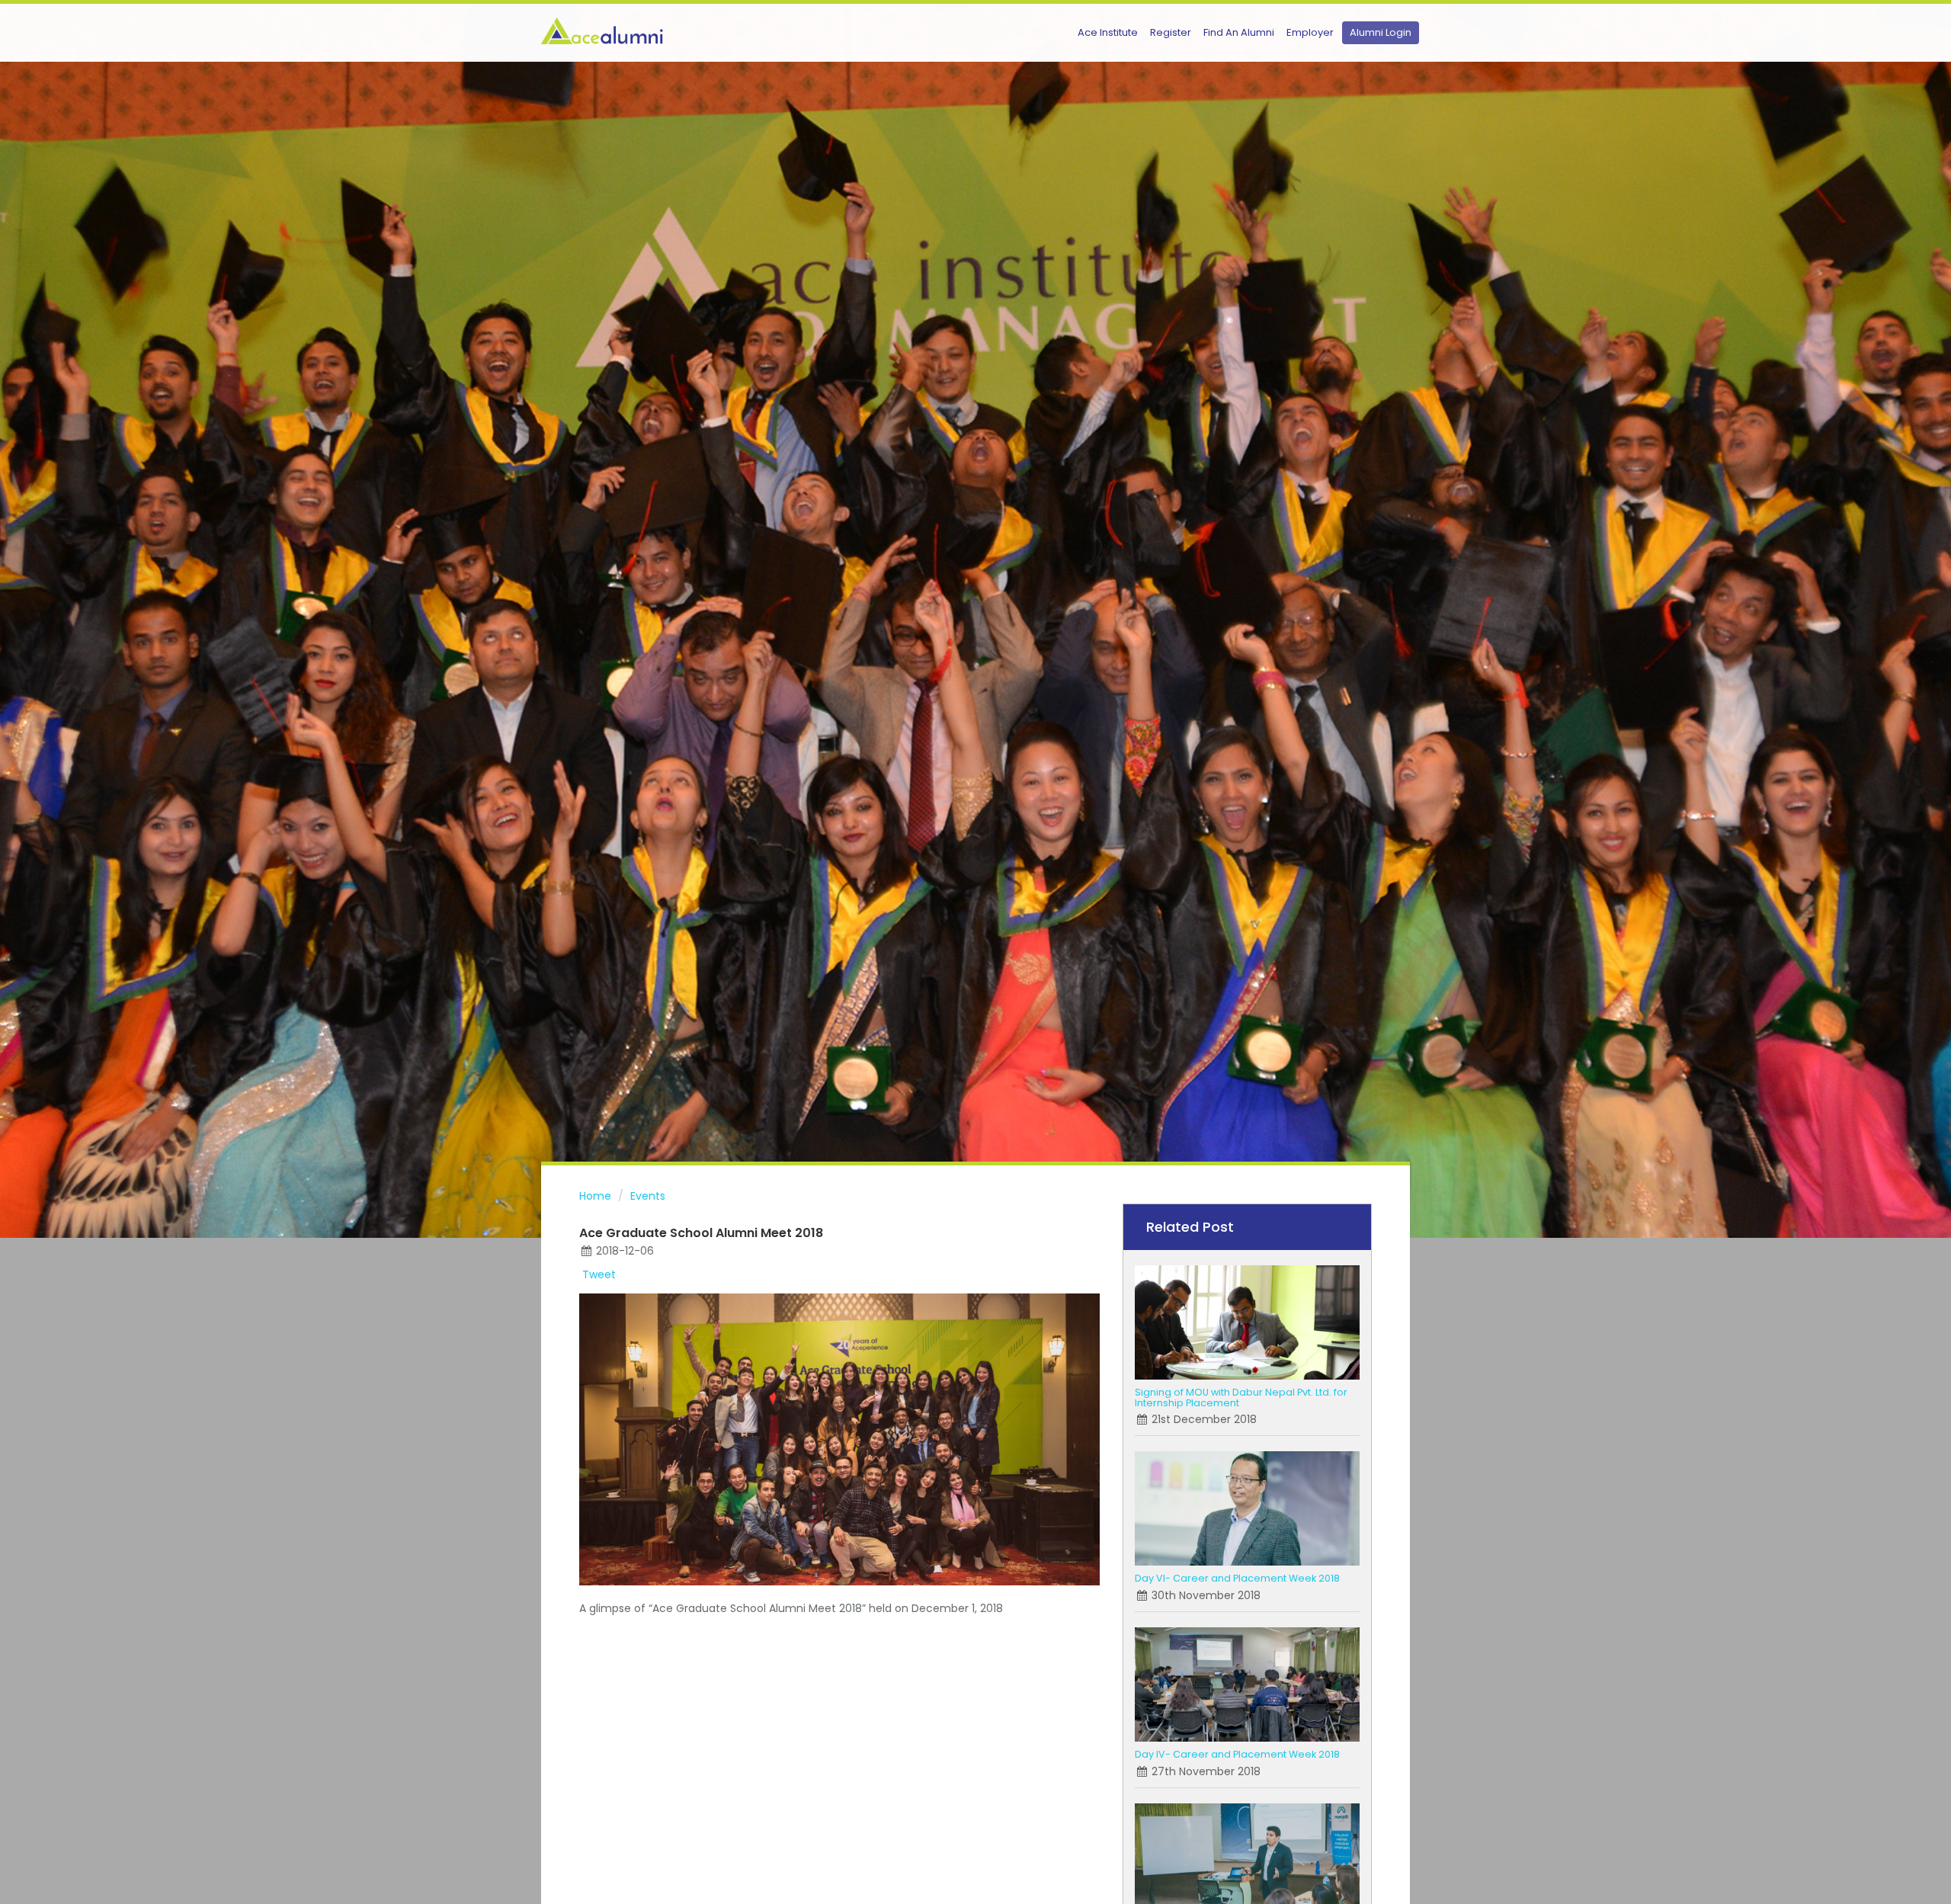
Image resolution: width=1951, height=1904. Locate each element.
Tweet (599, 1274)
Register (1171, 32)
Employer (1310, 32)
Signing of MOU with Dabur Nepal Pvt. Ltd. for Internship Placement (1241, 1398)
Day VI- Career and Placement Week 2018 (1237, 1578)
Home (595, 1196)
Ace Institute (1108, 32)
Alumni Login (1381, 32)
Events (648, 1196)
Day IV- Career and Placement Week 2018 (1237, 1754)
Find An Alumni (1239, 32)
